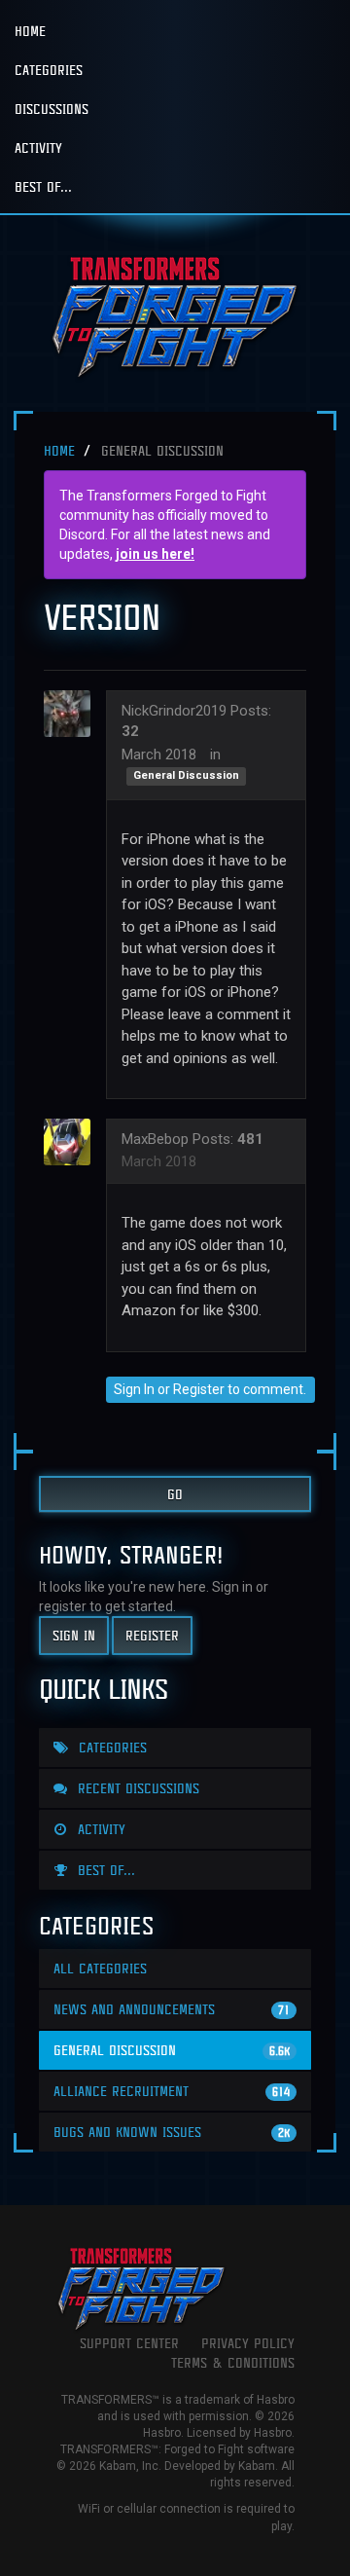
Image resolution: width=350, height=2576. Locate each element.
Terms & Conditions (233, 2362)
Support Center (129, 2343)
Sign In (134, 1389)
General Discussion (186, 776)
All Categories (100, 1968)
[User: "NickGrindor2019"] (73, 714)
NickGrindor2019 (174, 711)
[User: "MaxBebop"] (73, 1142)
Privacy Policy (248, 2343)
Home (30, 31)
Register (199, 1389)
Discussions (52, 109)
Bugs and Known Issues (172, 2132)
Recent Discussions (136, 1788)
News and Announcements (172, 2009)
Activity (38, 147)
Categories (49, 70)
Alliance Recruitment (172, 2091)
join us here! (155, 554)
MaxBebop (155, 1139)
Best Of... (43, 186)
